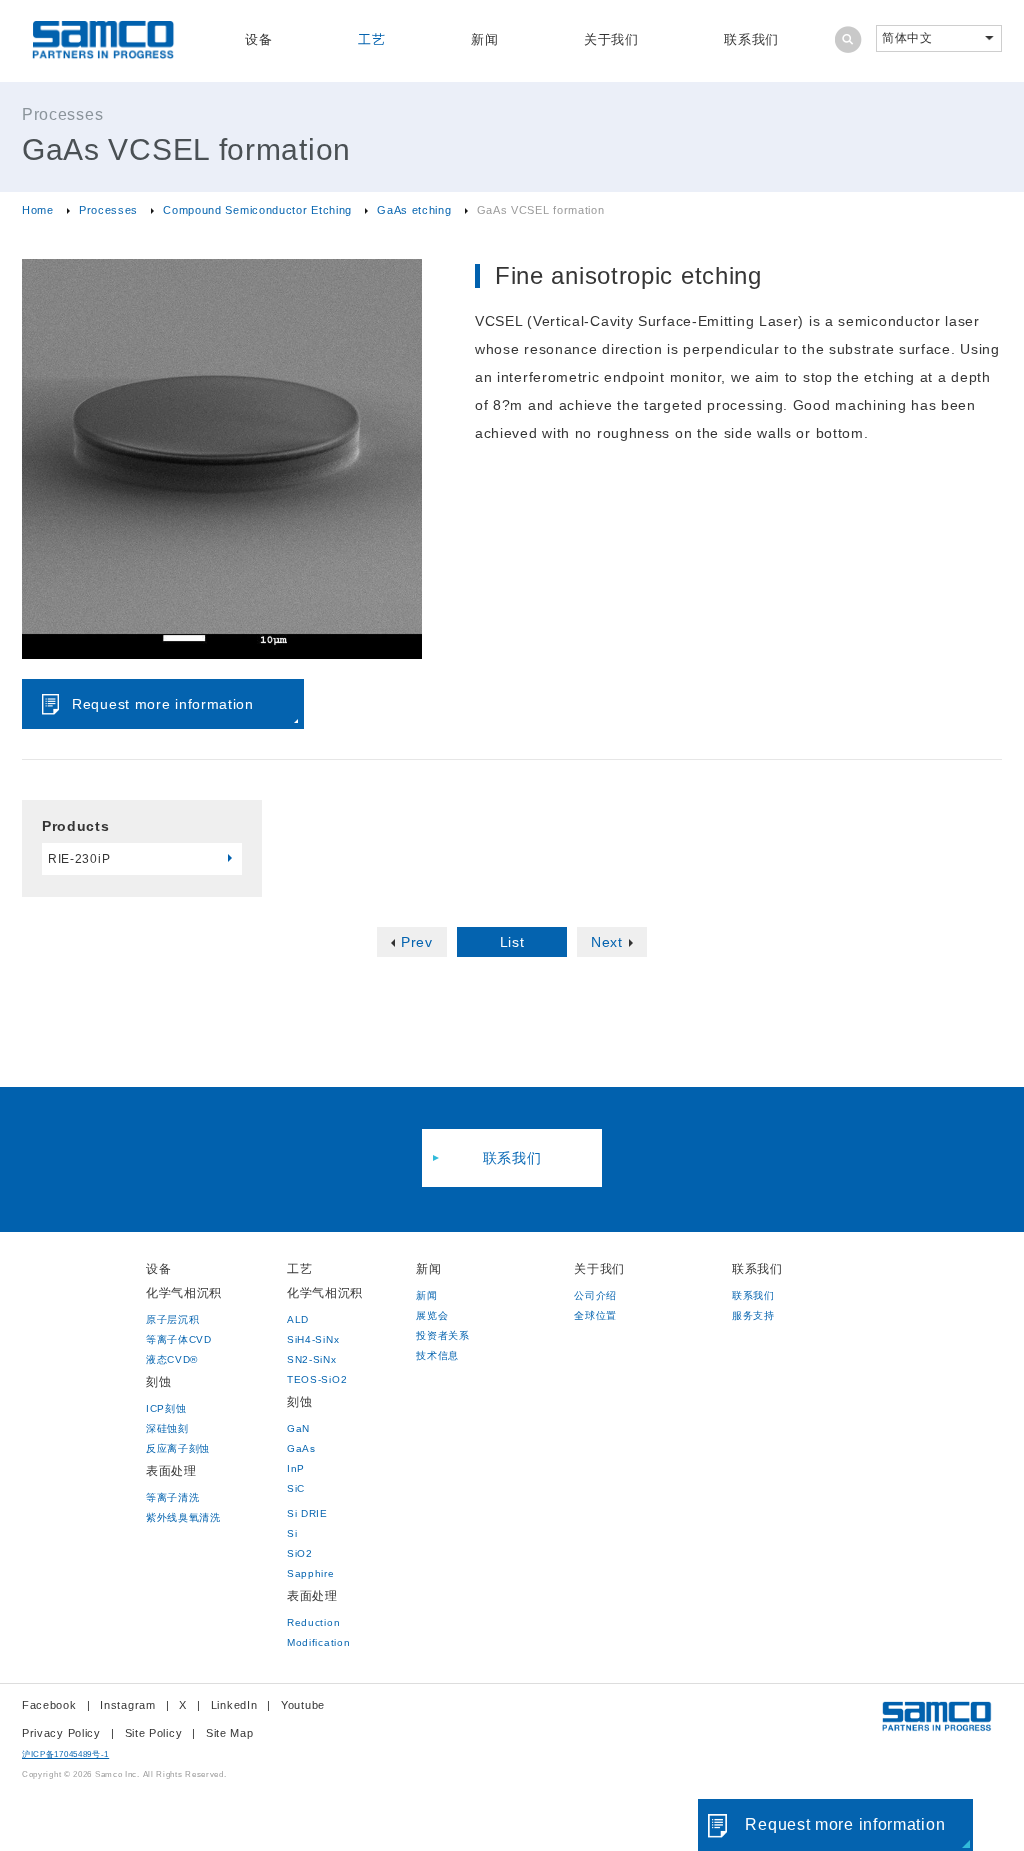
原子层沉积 (173, 1319)
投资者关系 (443, 1335)
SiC (296, 1488)
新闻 (484, 39)
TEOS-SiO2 (317, 1379)
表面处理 (171, 1471)
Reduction (313, 1622)
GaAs (301, 1448)
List (512, 942)
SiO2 (300, 1553)
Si (292, 1533)
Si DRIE (307, 1513)
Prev (417, 942)
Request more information (163, 704)
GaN (298, 1428)
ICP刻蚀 (166, 1408)
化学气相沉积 (184, 1293)
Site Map (230, 1733)
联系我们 (751, 39)
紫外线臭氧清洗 (183, 1517)
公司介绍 (595, 1295)
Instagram (127, 1705)
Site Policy (154, 1733)
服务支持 (753, 1315)
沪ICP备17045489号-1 (65, 1754)
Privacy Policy (61, 1733)
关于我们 (611, 39)
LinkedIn (234, 1705)
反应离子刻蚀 (178, 1448)
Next (607, 942)
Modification (318, 1642)
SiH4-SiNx (313, 1339)
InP (296, 1468)
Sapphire (311, 1573)
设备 (258, 39)
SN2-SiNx (312, 1359)
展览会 (432, 1315)
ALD (298, 1319)
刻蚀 (158, 1382)
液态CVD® (172, 1359)
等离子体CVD (179, 1339)
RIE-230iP (79, 859)
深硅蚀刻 (167, 1428)
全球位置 (595, 1315)
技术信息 (437, 1355)
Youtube (303, 1705)
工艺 (371, 39)
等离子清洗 (173, 1497)
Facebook (49, 1705)
